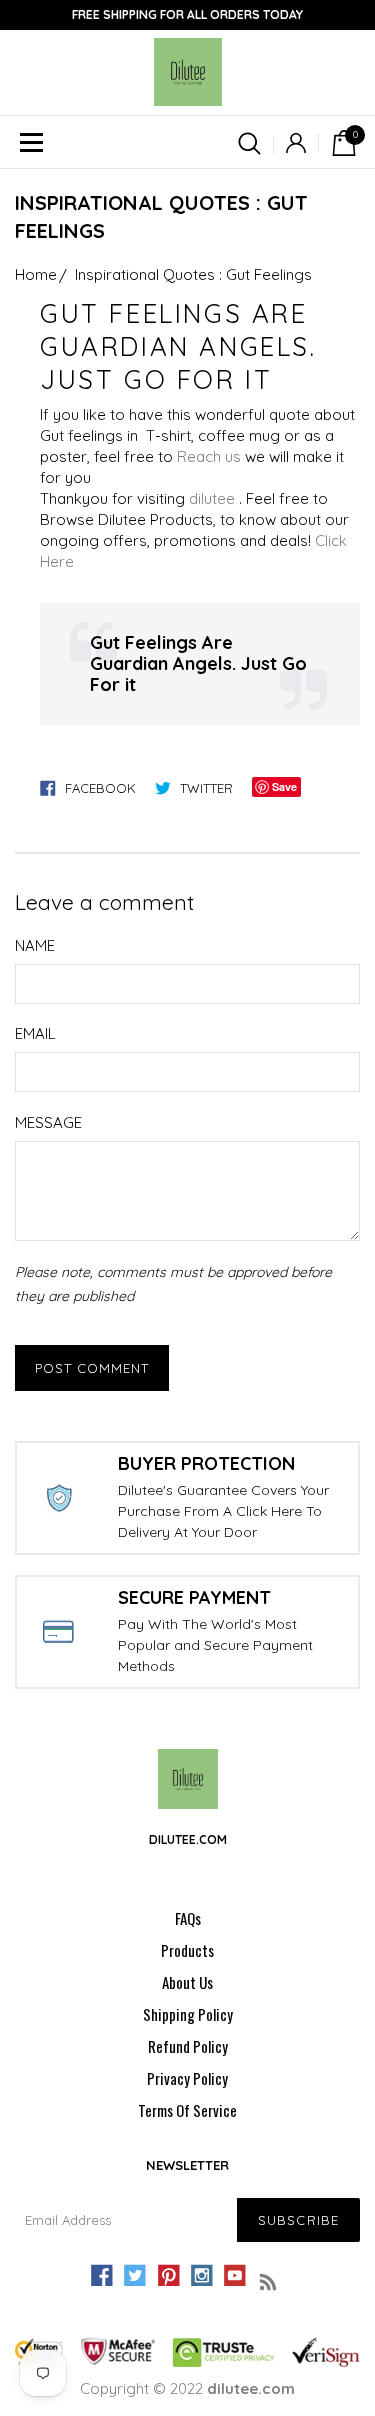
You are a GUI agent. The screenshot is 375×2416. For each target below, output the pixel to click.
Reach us (209, 456)
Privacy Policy (187, 2078)
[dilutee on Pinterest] (168, 2276)
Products (187, 1950)
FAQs (188, 1918)
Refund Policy (188, 2046)
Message (48, 1122)
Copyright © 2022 (187, 2388)
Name (35, 945)
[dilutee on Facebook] (102, 2276)
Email (35, 1033)
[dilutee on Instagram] (202, 2276)
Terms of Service (187, 2110)
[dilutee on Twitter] (135, 2276)
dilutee (212, 498)
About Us (187, 1982)
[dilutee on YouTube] (235, 2276)
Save (284, 786)
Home (36, 274)
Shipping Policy (188, 2014)
